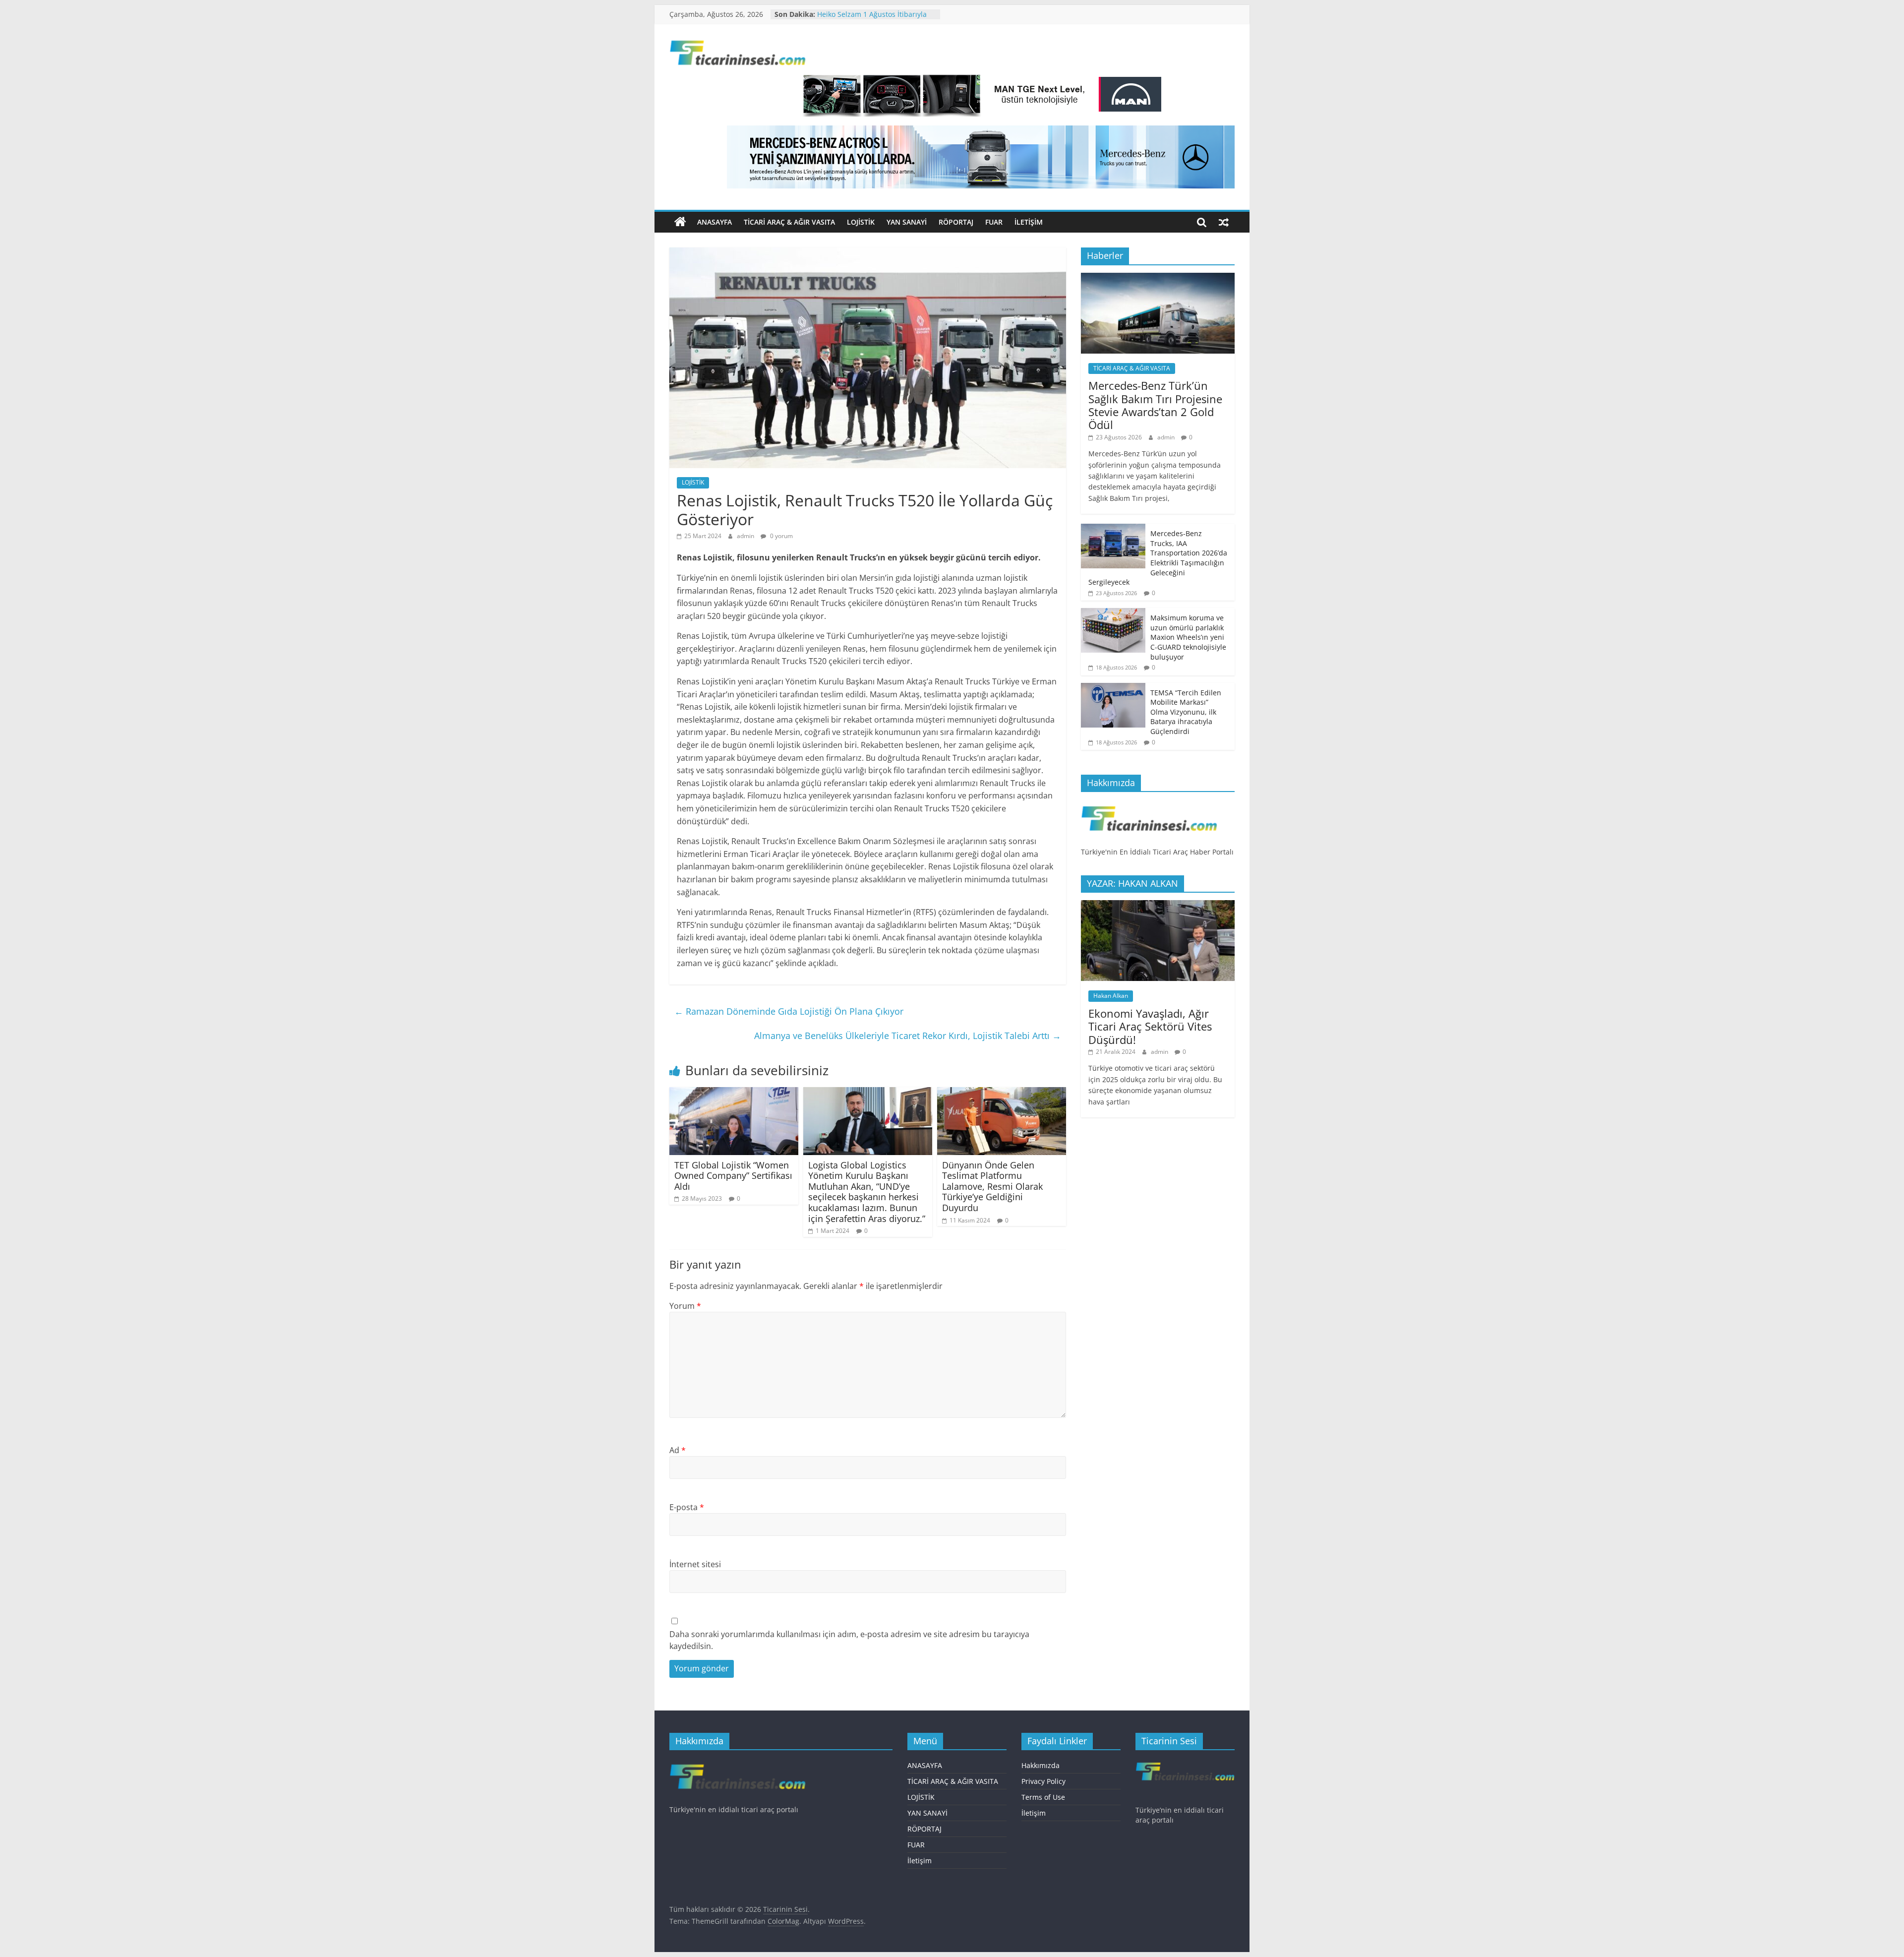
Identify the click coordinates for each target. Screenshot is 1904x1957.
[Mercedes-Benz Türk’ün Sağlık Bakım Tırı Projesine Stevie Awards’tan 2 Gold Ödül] (1158, 278)
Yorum (685, 1306)
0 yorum (781, 536)
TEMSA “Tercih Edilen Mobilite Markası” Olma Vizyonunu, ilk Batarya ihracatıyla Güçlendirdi (1186, 712)
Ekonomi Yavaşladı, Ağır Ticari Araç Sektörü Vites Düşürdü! (1150, 1026)
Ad (678, 1450)
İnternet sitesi (695, 1564)
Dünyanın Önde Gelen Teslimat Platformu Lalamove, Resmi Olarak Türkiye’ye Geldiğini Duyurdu (992, 1186)
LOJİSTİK (861, 222)
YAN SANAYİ (907, 222)
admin (746, 536)
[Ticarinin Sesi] (680, 222)
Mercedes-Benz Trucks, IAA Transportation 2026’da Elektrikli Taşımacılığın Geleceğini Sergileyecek (1158, 558)
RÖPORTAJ (956, 222)
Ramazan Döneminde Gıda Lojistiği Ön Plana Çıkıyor (789, 1011)
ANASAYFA (714, 222)
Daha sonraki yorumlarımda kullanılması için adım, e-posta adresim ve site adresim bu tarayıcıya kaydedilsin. (849, 1640)
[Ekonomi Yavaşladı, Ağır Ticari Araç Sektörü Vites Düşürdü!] (1158, 905)
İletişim (1029, 222)
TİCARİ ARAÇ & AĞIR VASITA (789, 222)
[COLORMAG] (1149, 805)
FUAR (994, 222)
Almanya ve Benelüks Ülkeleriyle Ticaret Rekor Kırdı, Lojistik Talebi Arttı (908, 1036)
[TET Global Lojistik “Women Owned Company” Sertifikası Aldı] (734, 1093)
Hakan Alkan (1111, 996)
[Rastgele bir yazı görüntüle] (1224, 222)
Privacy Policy (1043, 1781)
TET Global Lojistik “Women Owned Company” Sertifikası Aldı (733, 1176)
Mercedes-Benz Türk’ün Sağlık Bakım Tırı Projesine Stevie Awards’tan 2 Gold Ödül (1155, 405)
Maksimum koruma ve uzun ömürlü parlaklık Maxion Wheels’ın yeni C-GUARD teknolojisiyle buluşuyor (1188, 637)
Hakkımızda (1041, 1765)
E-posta (687, 1507)
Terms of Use (1043, 1797)
